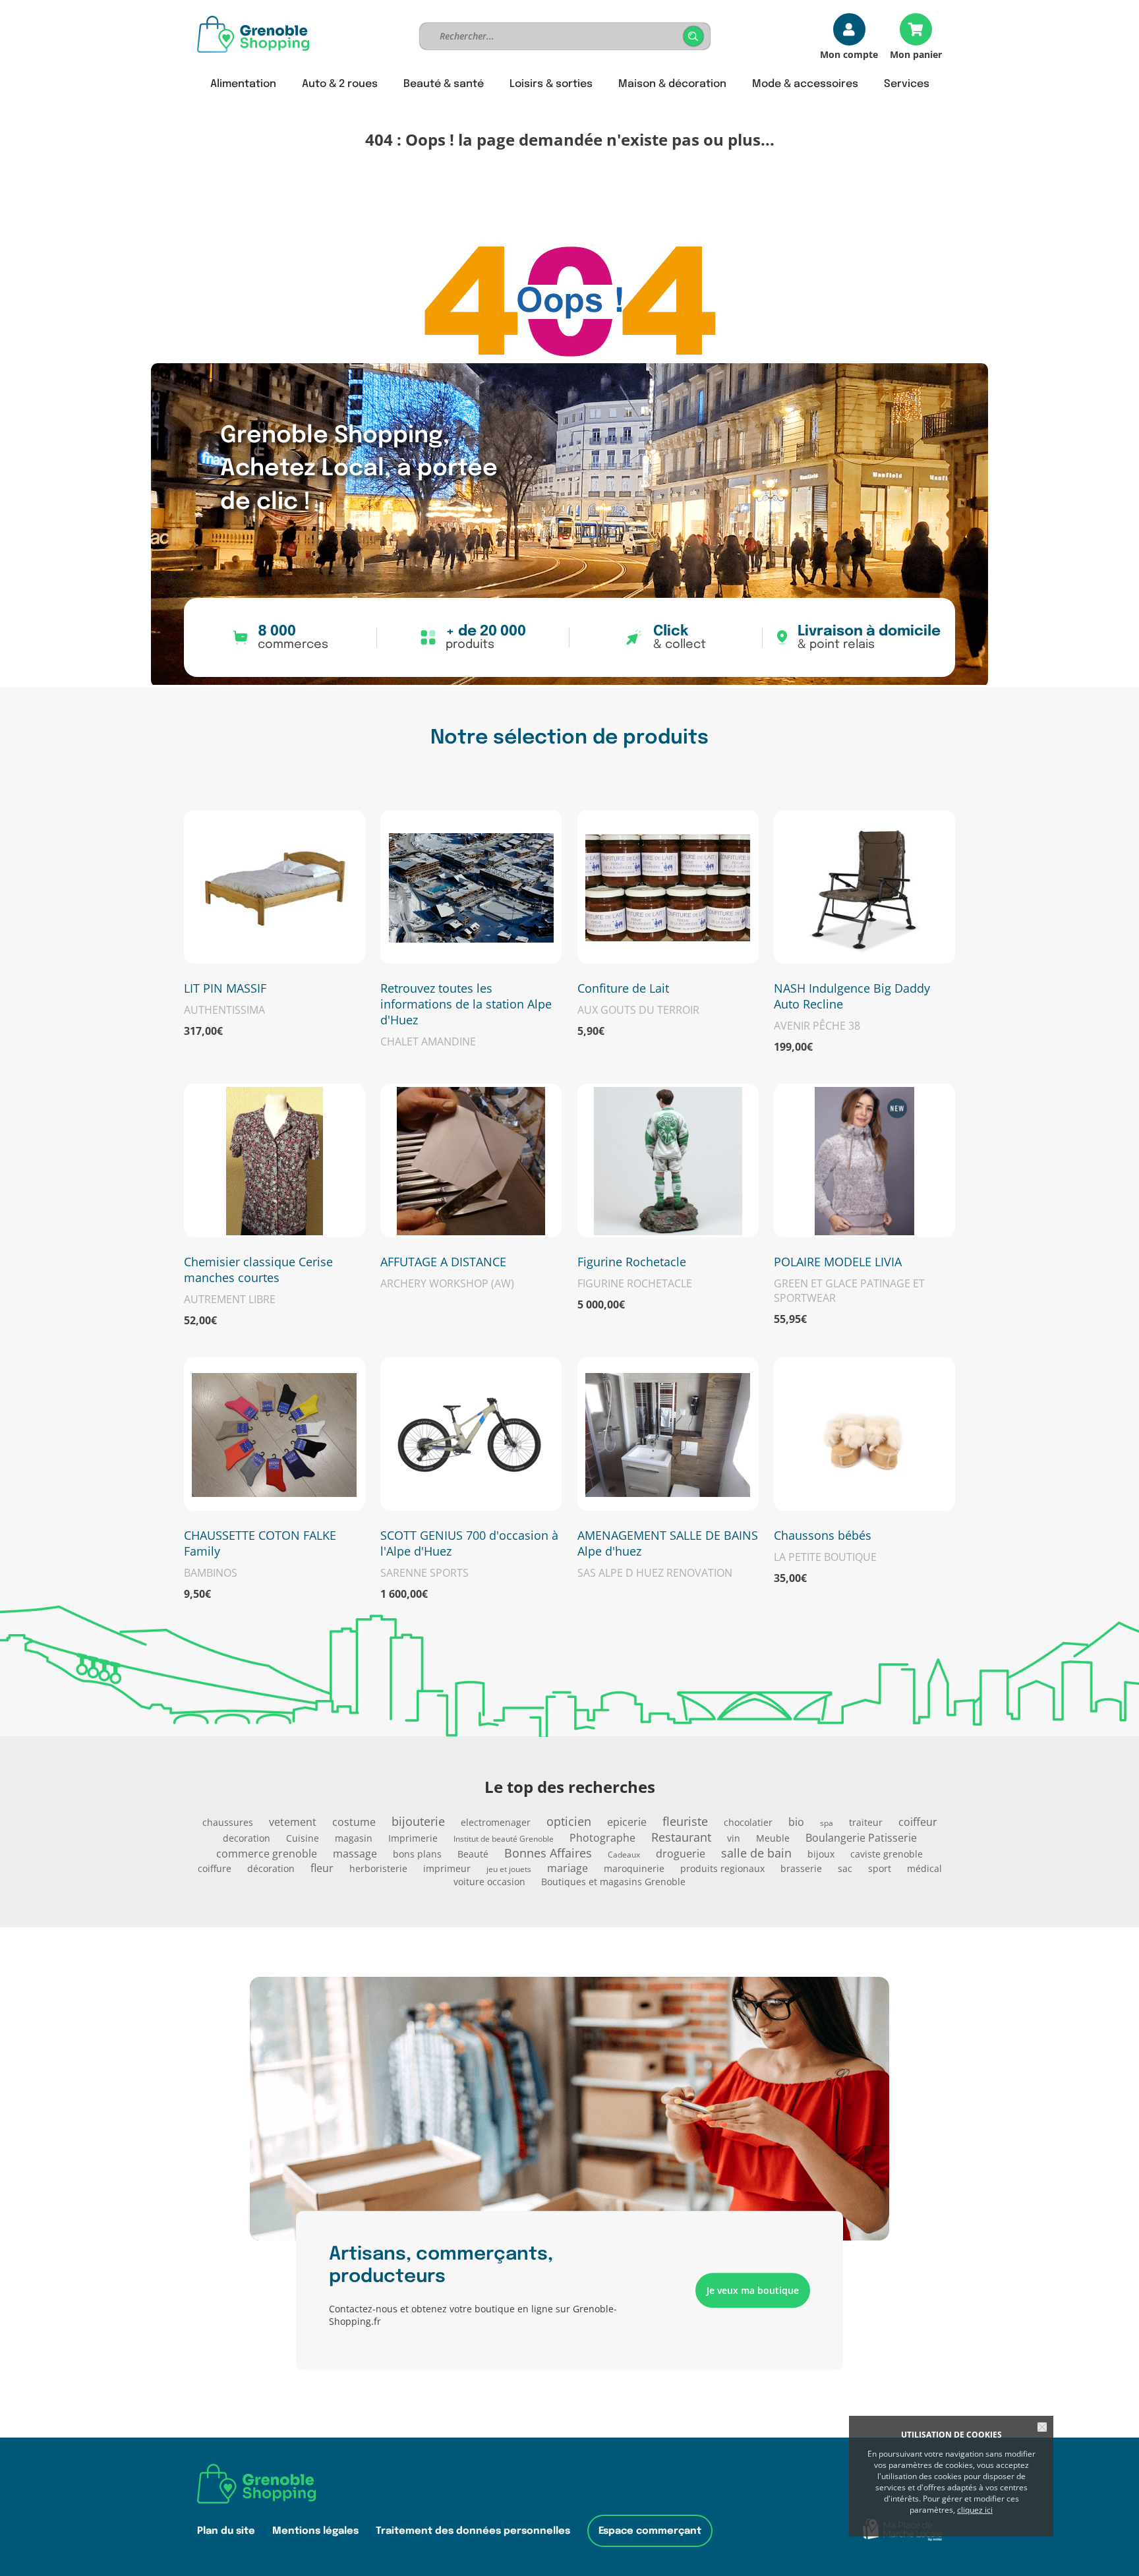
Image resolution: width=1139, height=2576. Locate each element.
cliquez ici (975, 2510)
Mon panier (916, 54)
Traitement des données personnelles (473, 2531)
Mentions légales (315, 2531)
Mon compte (849, 54)
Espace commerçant (650, 2531)
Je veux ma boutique (753, 2290)
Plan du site (226, 2531)
